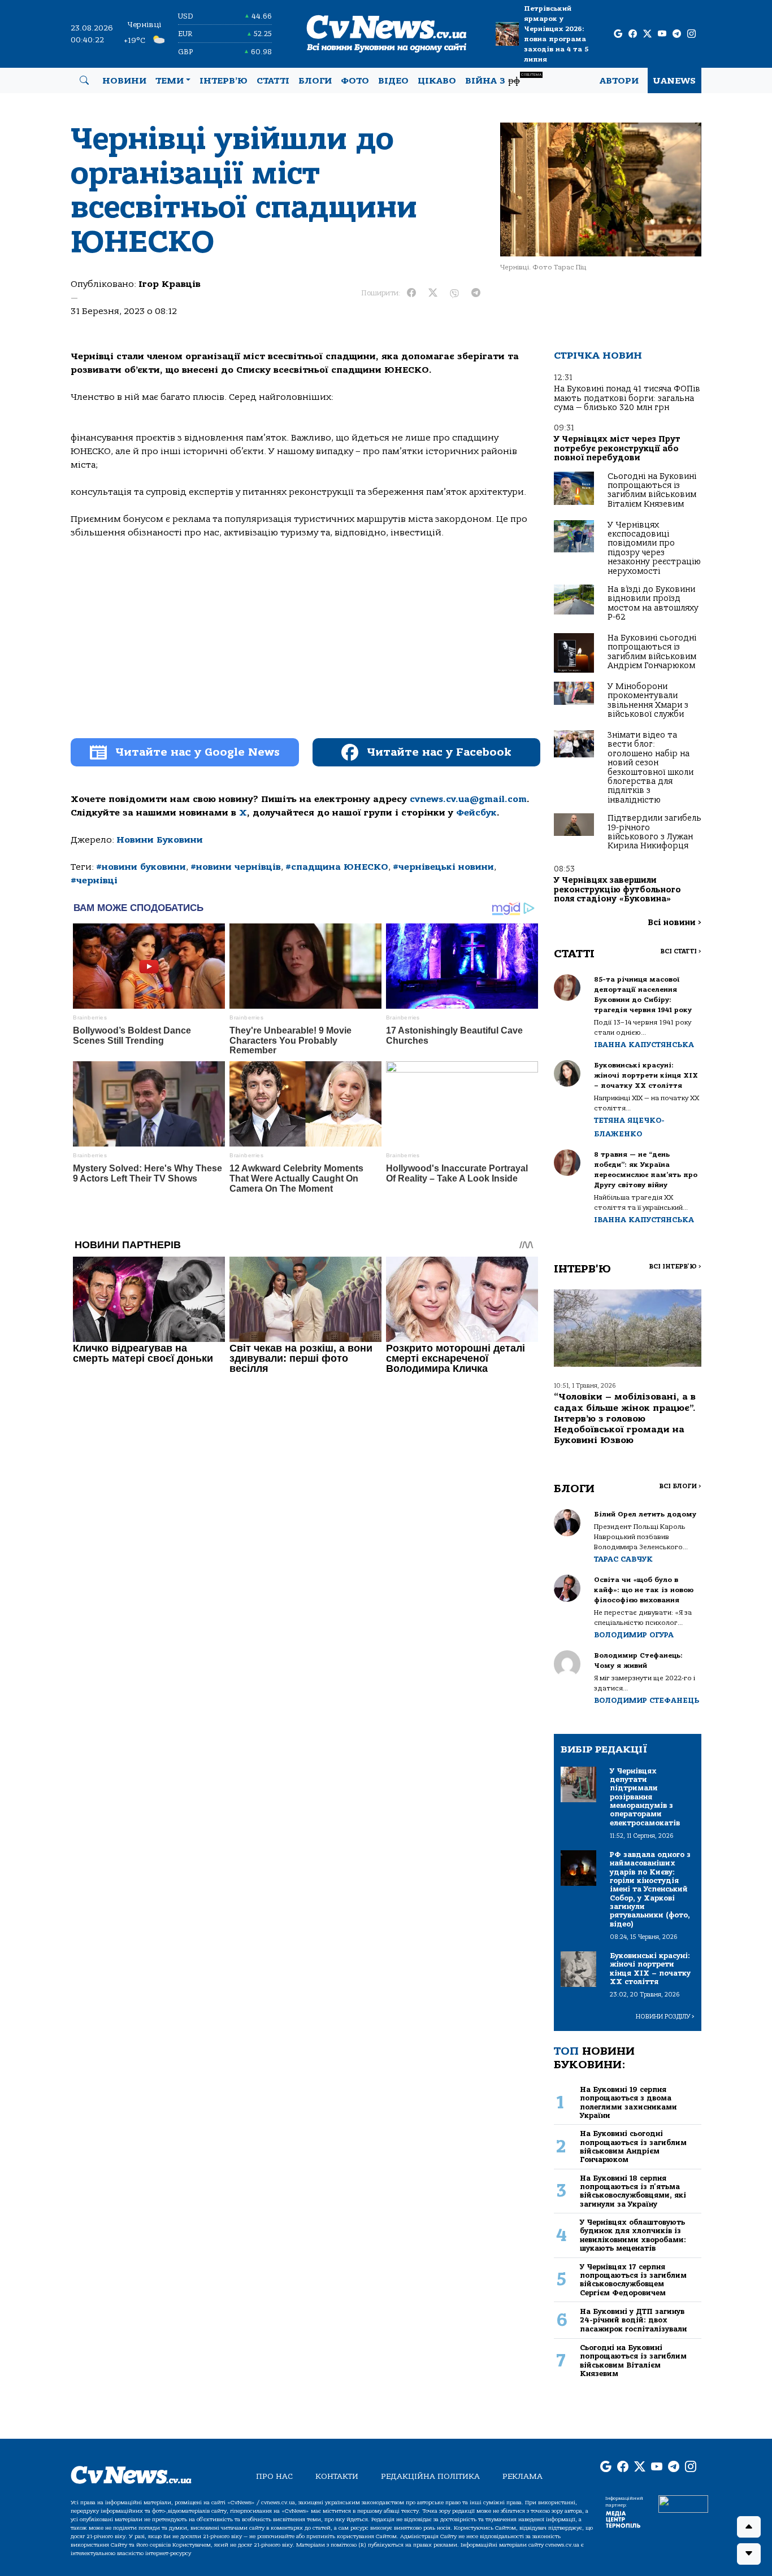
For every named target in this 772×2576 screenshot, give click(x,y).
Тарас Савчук (623, 1559)
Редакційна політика (430, 2476)
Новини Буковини (160, 840)
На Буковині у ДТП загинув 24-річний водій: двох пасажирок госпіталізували (634, 2320)
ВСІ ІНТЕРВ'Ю (675, 1267)
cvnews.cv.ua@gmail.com (468, 799)
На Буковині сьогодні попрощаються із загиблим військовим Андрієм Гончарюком (652, 652)
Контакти (337, 2476)
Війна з (503, 79)
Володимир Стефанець (647, 1700)
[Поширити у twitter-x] (433, 293)
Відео (393, 81)
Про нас (274, 2476)
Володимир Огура (634, 1635)
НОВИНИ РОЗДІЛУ (665, 2017)
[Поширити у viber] (454, 293)
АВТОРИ (619, 81)
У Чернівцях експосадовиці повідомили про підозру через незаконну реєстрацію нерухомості (654, 548)
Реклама (522, 2476)
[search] (84, 81)
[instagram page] (691, 34)
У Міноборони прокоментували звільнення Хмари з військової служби (648, 700)
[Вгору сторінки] (749, 2527)
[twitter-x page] (647, 34)
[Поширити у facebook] (411, 293)
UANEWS (675, 81)
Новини (124, 81)
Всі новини (675, 923)
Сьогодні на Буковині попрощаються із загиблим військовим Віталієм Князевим (652, 490)
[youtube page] (662, 34)
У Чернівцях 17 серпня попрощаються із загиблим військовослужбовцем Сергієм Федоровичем (633, 2280)
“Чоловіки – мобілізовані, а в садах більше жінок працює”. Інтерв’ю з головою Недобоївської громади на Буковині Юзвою (625, 1418)
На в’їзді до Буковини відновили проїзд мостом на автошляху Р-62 (653, 603)
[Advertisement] (305, 646)
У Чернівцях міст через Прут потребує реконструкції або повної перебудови (617, 448)
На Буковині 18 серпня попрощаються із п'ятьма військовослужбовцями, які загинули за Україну (633, 2191)
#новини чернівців (236, 867)
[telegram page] (677, 34)
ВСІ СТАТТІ (681, 951)
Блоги (315, 81)
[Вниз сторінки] (749, 2554)
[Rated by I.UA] (683, 2504)
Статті (273, 81)
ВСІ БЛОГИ (680, 1486)
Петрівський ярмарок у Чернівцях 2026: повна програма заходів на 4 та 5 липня (556, 34)
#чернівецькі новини (443, 867)
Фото (355, 81)
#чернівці (94, 881)
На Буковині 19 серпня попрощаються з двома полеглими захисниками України (628, 2102)
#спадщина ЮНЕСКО (337, 867)
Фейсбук (476, 813)
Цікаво (437, 81)
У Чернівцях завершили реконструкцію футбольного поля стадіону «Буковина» (617, 890)
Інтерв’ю (224, 81)
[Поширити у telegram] (476, 293)
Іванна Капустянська (644, 1045)
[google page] (618, 34)
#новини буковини (141, 867)
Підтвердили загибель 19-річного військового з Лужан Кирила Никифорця (654, 832)
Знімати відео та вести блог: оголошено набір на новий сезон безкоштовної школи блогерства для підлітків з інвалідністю (650, 768)
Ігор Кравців (170, 284)
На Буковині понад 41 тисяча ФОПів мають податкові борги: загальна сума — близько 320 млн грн (627, 398)
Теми (170, 81)
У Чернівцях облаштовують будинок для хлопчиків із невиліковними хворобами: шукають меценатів (633, 2235)
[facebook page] (633, 34)
